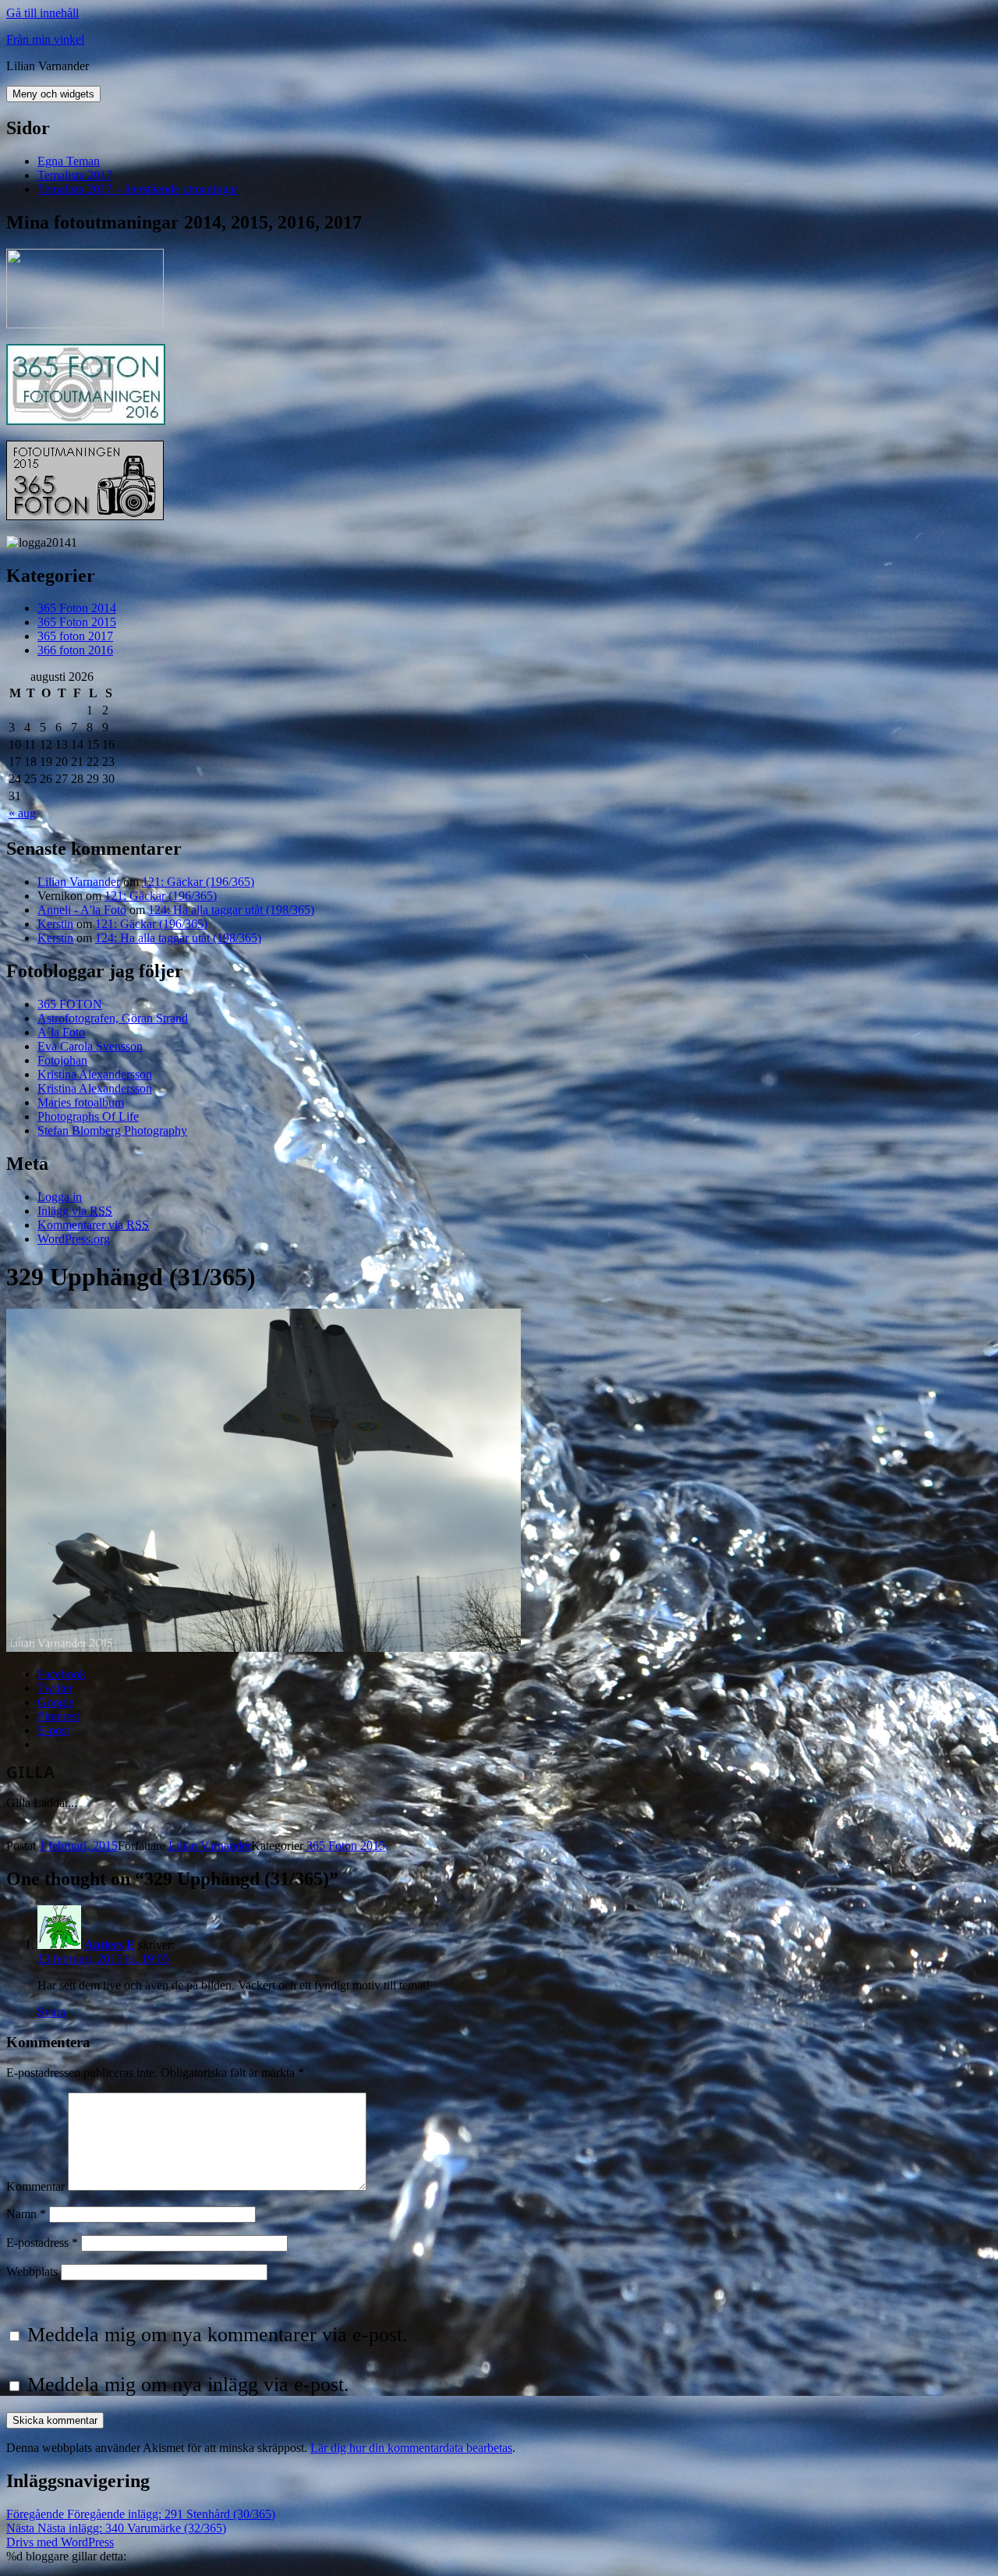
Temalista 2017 (75, 175)
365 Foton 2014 (77, 608)
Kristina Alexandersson (95, 1074)
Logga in (60, 1197)
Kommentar (35, 2186)
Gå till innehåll (42, 13)
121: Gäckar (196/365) (198, 882)
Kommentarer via (93, 1225)
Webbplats (32, 2271)
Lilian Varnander (79, 882)
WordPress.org (74, 1239)
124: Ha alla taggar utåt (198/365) (231, 910)
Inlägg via (75, 1211)
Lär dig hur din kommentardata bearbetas (411, 2448)
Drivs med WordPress (60, 2542)
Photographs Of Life (88, 1116)
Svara (51, 2012)
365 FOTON (70, 1004)
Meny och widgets (53, 94)
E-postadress (42, 2243)
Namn (26, 2214)
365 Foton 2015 (77, 622)
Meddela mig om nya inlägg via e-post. (188, 2385)
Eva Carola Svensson (90, 1046)
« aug (22, 813)
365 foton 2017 (75, 636)
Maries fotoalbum (81, 1102)
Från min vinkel (45, 39)
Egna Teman (69, 161)
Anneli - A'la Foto (82, 910)
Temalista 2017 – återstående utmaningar (138, 189)
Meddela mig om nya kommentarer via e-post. (218, 2335)
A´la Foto (61, 1032)
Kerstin (55, 924)
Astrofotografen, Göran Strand (113, 1018)
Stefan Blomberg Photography (112, 1130)
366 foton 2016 (75, 650)
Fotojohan (62, 1060)
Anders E (110, 1945)
